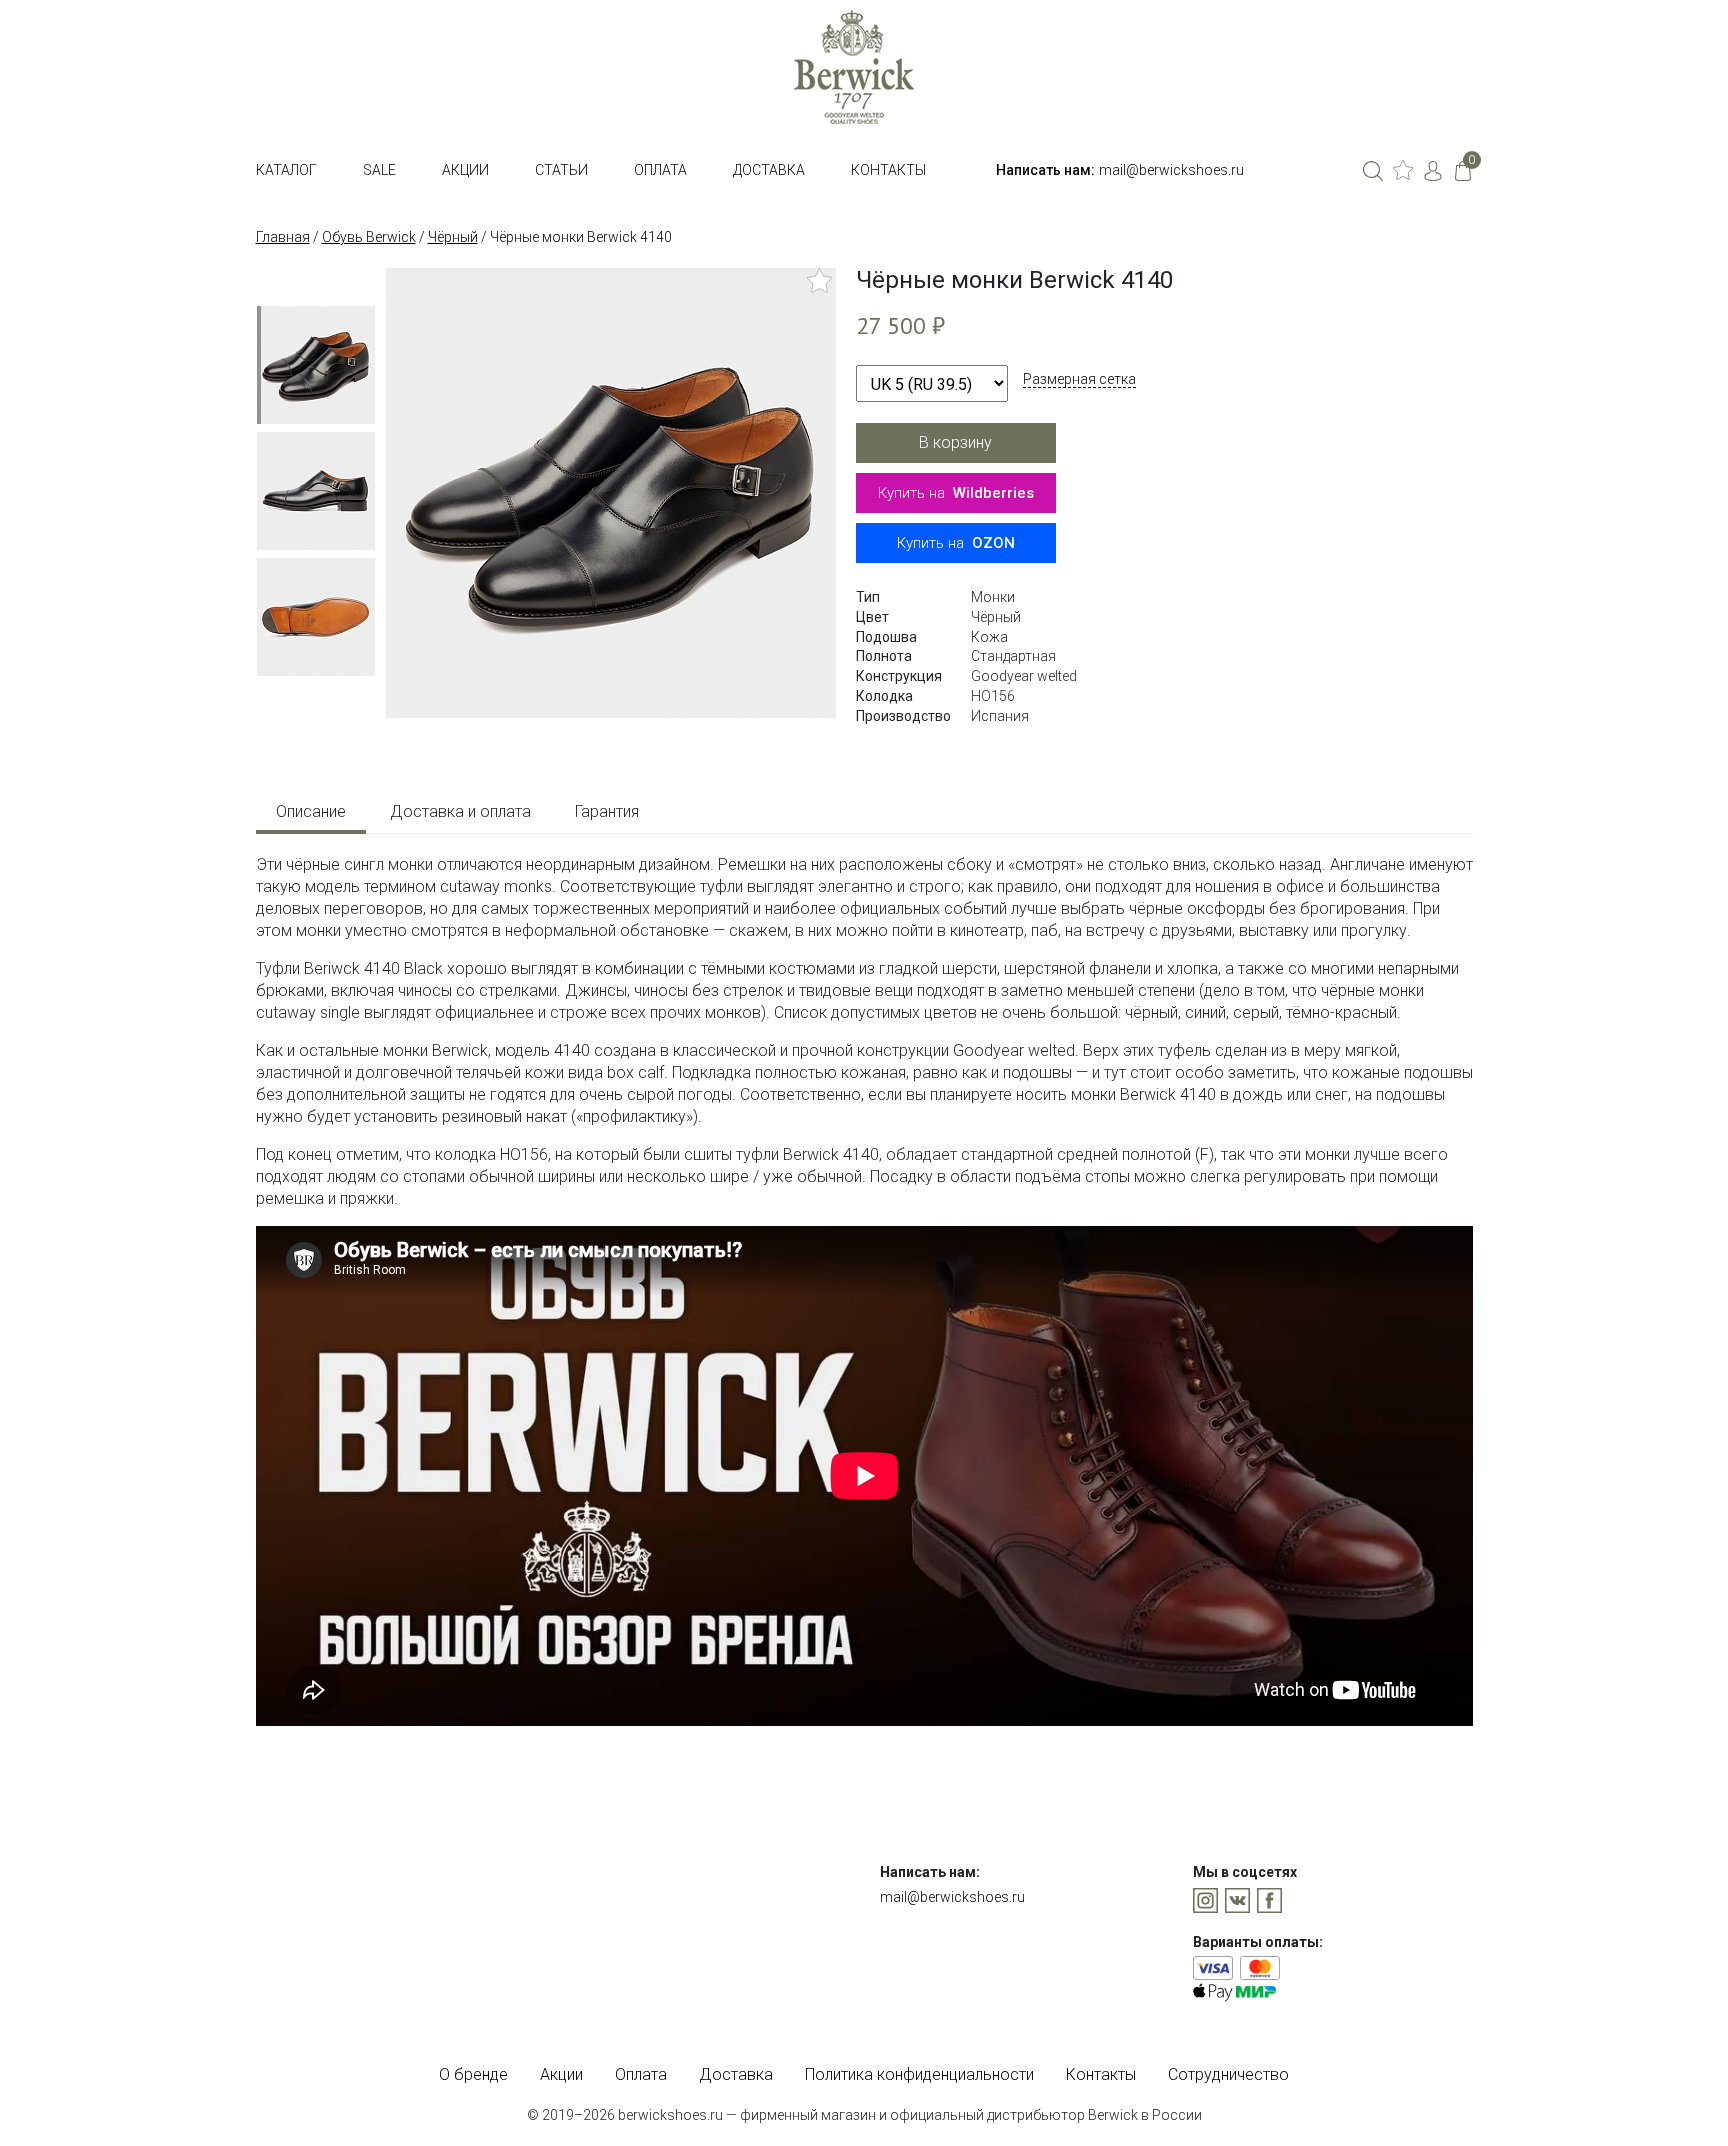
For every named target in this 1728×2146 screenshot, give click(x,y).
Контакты (888, 170)
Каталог (286, 170)
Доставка (769, 170)
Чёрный (453, 237)
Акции (465, 170)
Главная (283, 237)
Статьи (561, 170)
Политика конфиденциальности (919, 2074)
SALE (379, 170)
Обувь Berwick (369, 237)
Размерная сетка (1079, 379)
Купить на (956, 493)
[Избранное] (1403, 170)
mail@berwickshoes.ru (1171, 170)
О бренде (473, 2074)
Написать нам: (1045, 170)
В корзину (955, 442)
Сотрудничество (1228, 2074)
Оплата (660, 170)
